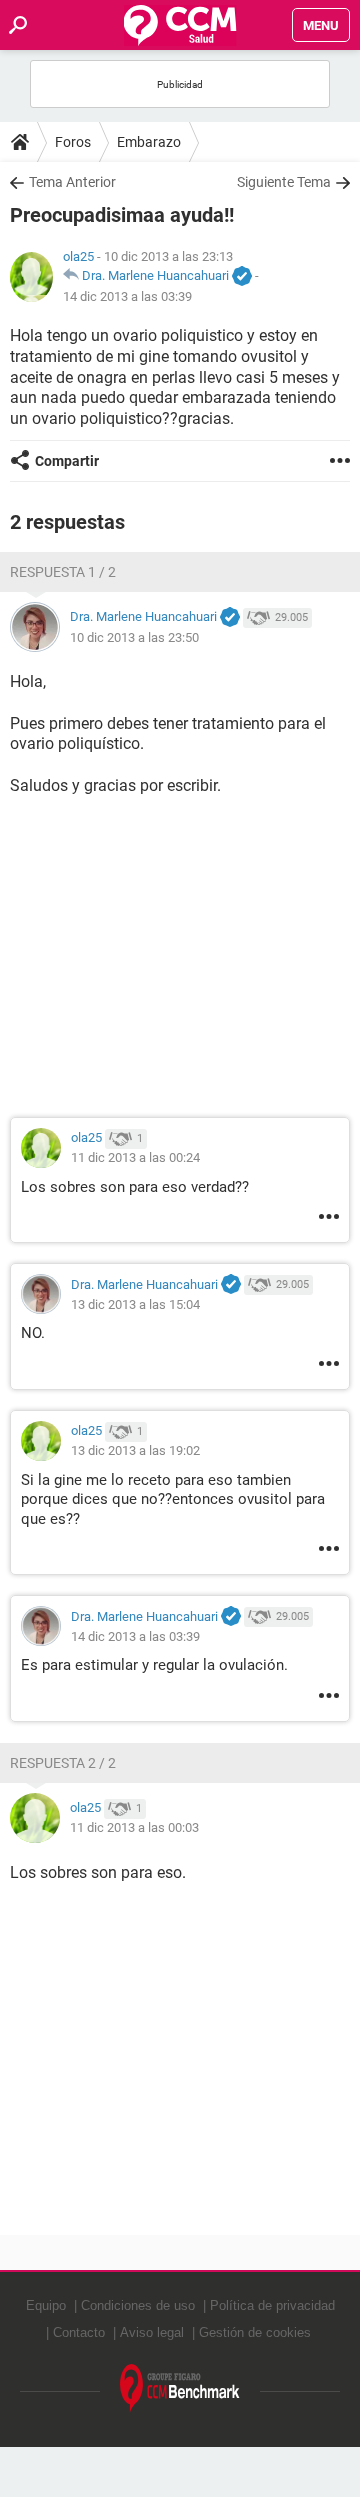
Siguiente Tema (284, 182)
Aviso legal (152, 2332)
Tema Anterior (72, 182)
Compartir (67, 461)
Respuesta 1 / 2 (63, 572)
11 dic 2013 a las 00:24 (135, 1157)
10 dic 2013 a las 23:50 (134, 637)
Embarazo (149, 142)
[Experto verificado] (242, 277)
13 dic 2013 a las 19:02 (135, 1450)
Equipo (46, 2305)
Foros (73, 142)
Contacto (79, 2332)
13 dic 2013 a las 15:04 (135, 1304)
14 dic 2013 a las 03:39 (127, 296)
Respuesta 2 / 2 (63, 1763)
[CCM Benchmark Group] (180, 2388)
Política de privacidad (272, 2305)
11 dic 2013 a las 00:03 (134, 1827)
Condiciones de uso (138, 2305)
